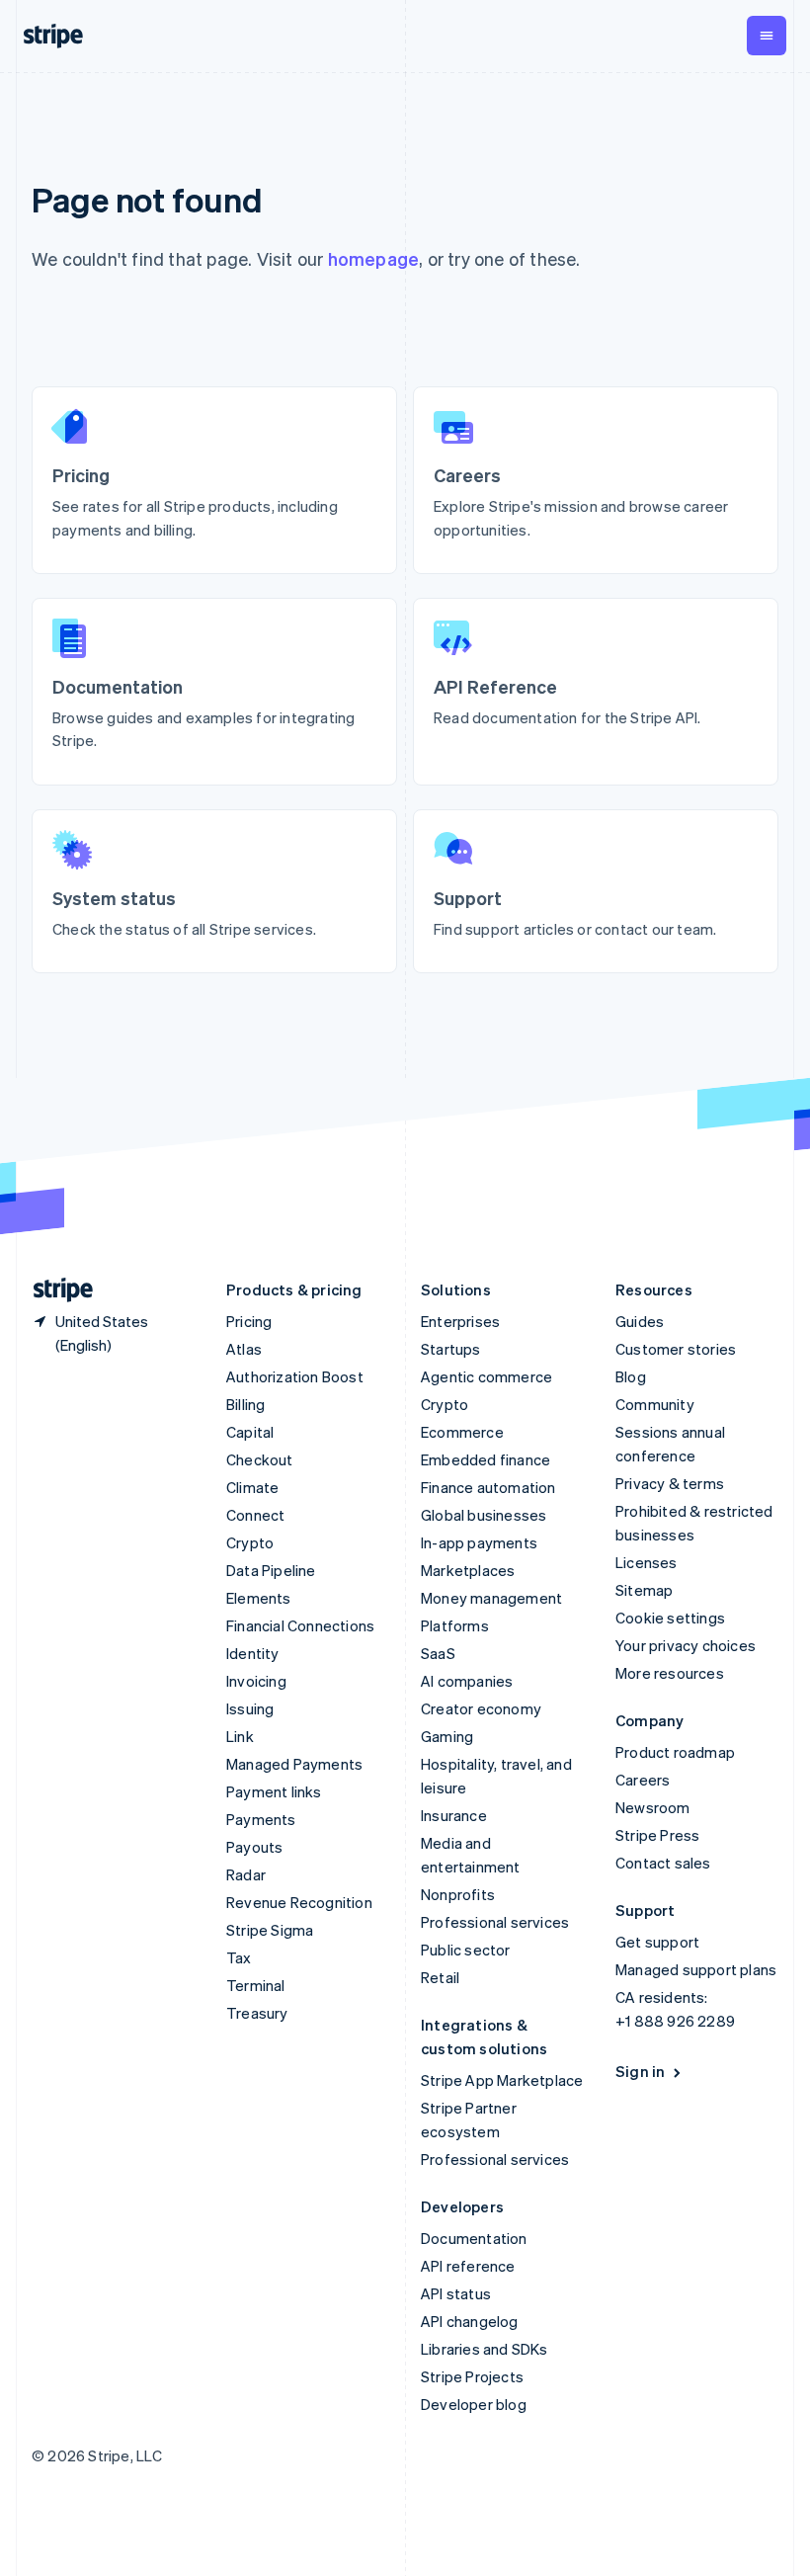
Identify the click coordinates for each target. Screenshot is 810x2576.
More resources (670, 1673)
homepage (374, 258)
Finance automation (488, 1487)
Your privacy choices (686, 1645)
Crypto (250, 1542)
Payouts (254, 1847)
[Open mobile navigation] (767, 36)
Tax (239, 1957)
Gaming (447, 1736)
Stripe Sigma (270, 1930)
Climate (252, 1487)
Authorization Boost (295, 1376)
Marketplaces (468, 1570)
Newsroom (653, 1807)
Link (240, 1736)
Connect (255, 1515)
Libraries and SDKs (485, 2349)
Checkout (260, 1459)
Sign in (640, 2071)
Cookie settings (670, 1618)
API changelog (470, 2321)
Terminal (256, 1985)
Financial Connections (300, 1625)
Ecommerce (462, 1432)
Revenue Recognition (299, 1902)
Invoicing (256, 1681)
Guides (640, 1321)
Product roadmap (675, 1752)
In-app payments (479, 1542)
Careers (643, 1780)
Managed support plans (696, 1969)
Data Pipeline (271, 1570)
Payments (261, 1819)
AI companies (467, 1681)
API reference (468, 2266)
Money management (491, 1598)
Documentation (474, 2238)
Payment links (274, 1791)
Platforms (455, 1625)
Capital (250, 1432)
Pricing (249, 1321)
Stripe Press (657, 1835)
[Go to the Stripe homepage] (55, 1290)
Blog (631, 1376)
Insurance (454, 1815)
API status (456, 2293)
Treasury (257, 2013)
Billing (245, 1404)
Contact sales (663, 1863)
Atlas (244, 1349)
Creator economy (481, 1708)
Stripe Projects (472, 2376)
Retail (440, 1977)
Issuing (250, 1708)
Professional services (495, 1922)
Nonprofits (458, 1894)
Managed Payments (294, 1764)
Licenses (647, 1562)
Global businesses (484, 1515)
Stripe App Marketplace (502, 2080)
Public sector (466, 1950)
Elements (259, 1598)
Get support (657, 1942)
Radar (246, 1874)
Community (655, 1404)
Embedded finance (486, 1459)
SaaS (438, 1653)
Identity (253, 1653)
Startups (451, 1349)
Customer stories (676, 1349)
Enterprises (460, 1321)
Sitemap (644, 1590)
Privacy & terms (670, 1483)
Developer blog (474, 2404)
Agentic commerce (486, 1376)
